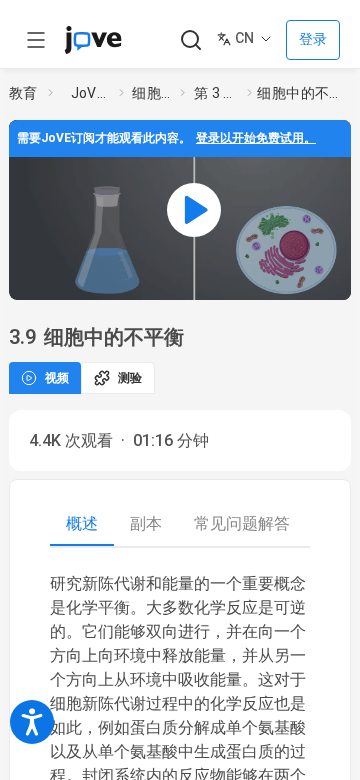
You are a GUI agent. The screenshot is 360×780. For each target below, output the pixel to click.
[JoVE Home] (93, 40)
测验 (130, 378)
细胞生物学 (152, 93)
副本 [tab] (146, 523)
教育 (23, 93)
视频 (57, 378)
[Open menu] (36, 40)
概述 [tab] (82, 523)
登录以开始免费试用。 (256, 138)
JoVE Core (91, 93)
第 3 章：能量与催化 (216, 93)
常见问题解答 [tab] (242, 523)
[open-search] (190, 40)
